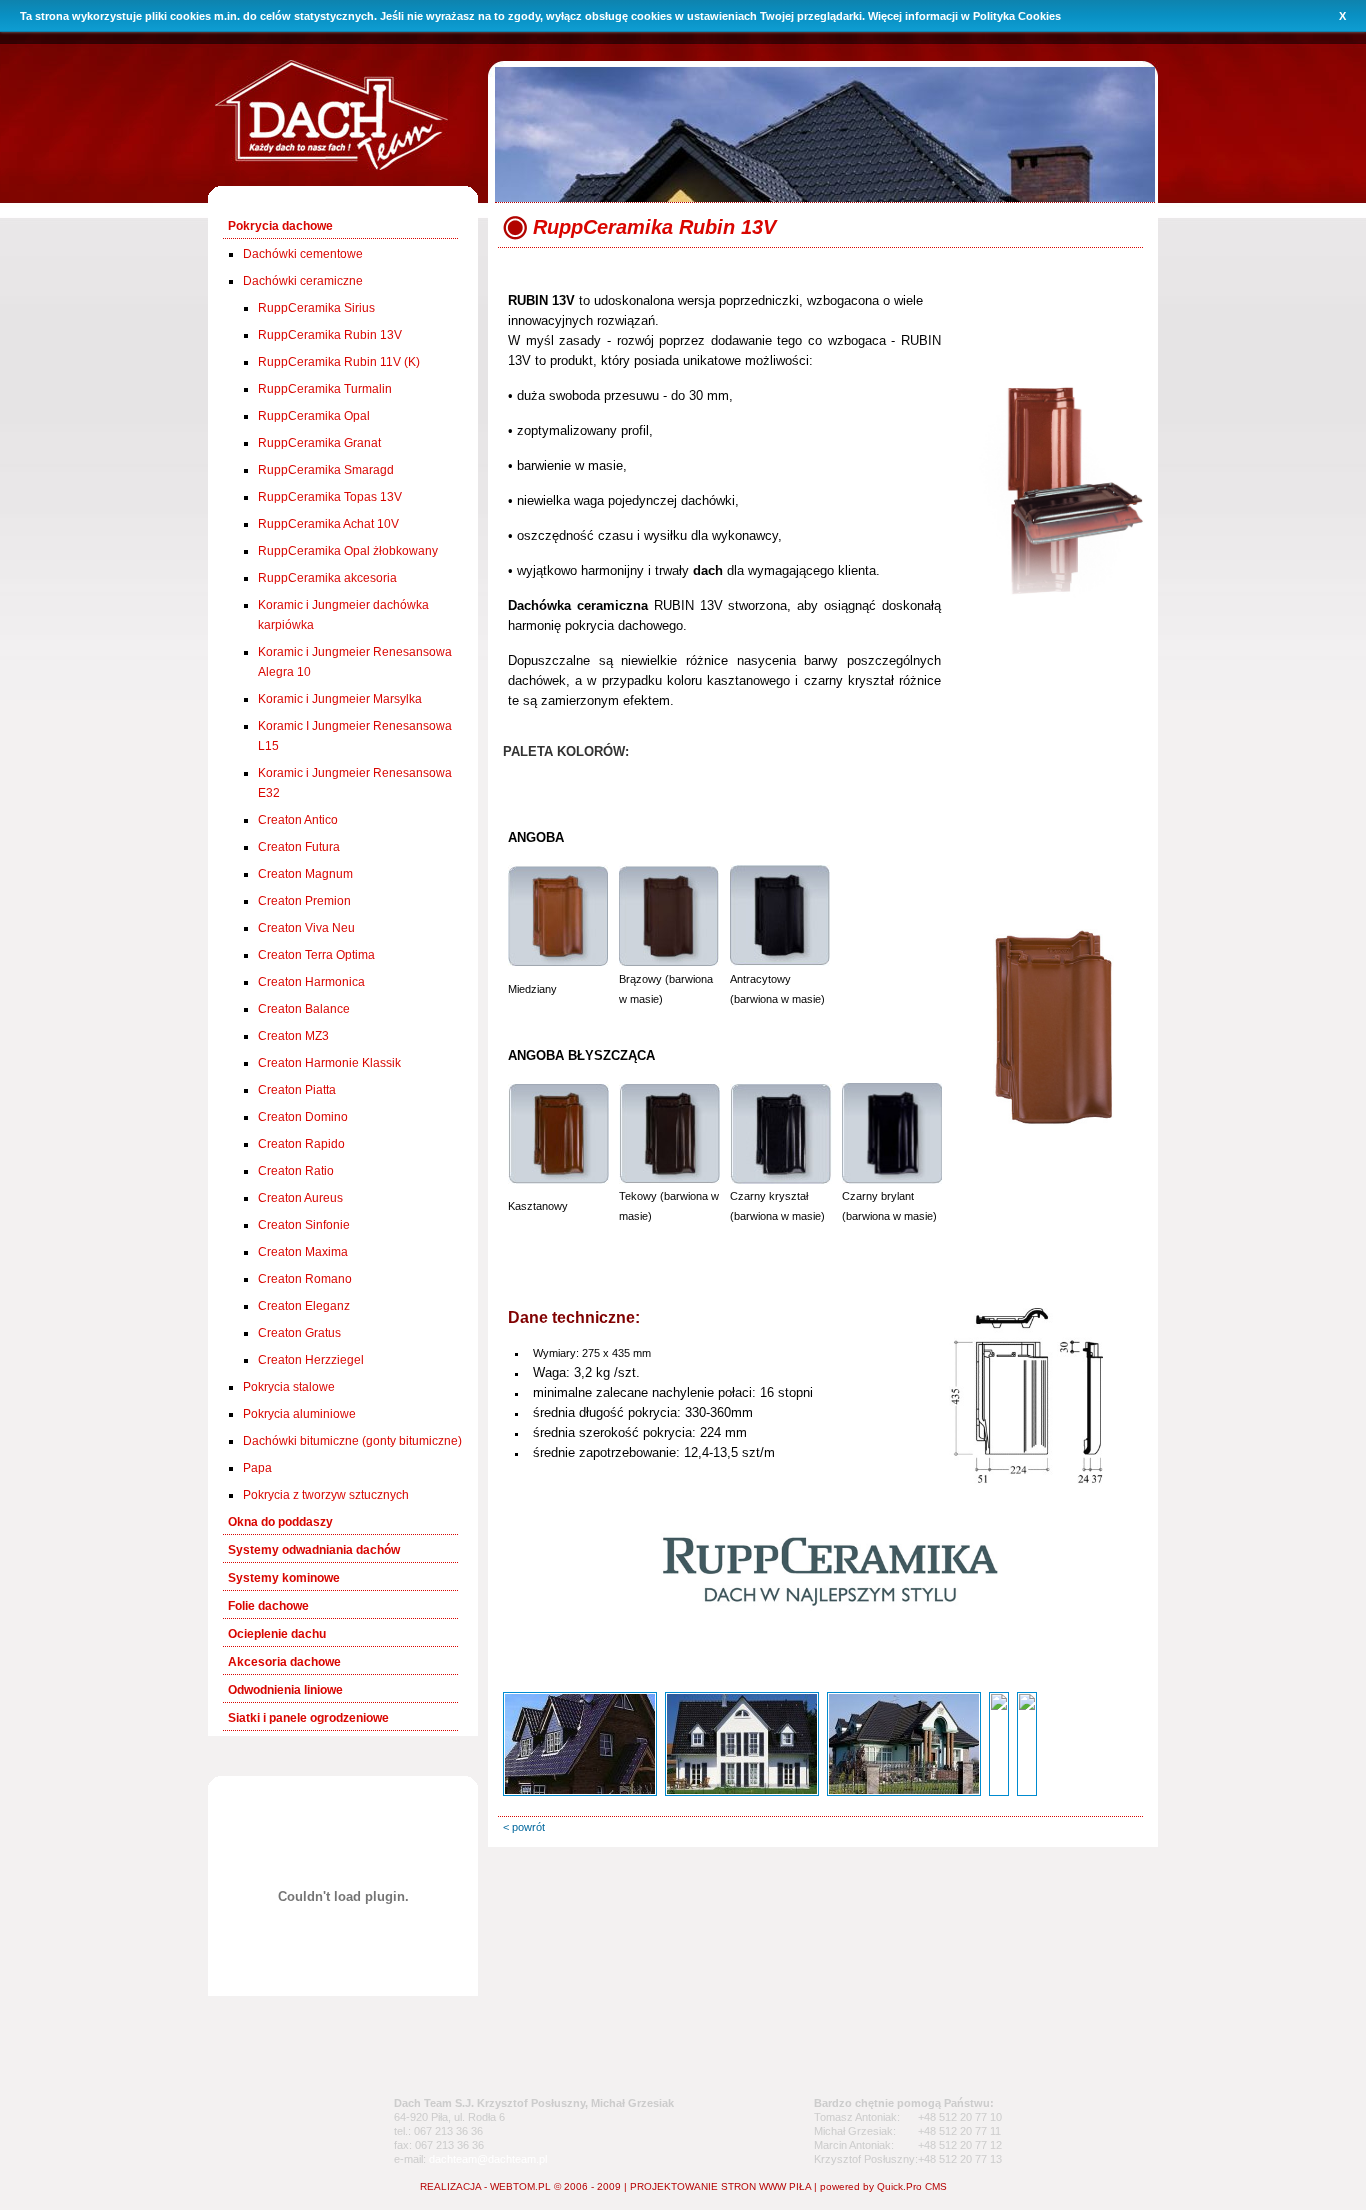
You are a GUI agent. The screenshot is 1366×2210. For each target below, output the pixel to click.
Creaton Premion (304, 901)
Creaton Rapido (301, 1144)
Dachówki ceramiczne (303, 281)
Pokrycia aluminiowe (299, 1414)
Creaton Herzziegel (311, 1360)
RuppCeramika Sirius (316, 308)
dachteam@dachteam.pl (488, 2159)
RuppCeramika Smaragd (326, 470)
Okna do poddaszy (280, 1522)
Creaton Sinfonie (304, 1225)
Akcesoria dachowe (284, 1662)
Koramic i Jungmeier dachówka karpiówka (343, 615)
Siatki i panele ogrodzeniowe (308, 1718)
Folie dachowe (268, 1606)
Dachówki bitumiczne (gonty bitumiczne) (352, 1441)
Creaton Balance (304, 1009)
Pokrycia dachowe (280, 226)
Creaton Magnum (305, 874)
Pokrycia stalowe (289, 1387)
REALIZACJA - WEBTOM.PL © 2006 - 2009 (520, 2186)
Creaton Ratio (296, 1171)
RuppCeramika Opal (314, 416)
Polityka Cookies (1017, 16)
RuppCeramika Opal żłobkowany (348, 551)
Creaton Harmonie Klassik (329, 1063)
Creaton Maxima (303, 1252)
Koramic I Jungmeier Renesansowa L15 (355, 736)
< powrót (524, 1827)
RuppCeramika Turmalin (325, 389)
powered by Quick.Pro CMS (883, 2186)
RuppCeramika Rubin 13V (330, 335)
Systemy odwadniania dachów (314, 1550)
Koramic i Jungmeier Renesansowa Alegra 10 (355, 662)
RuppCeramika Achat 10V (328, 524)
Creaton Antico (298, 820)
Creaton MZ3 (293, 1036)
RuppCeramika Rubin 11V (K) (339, 362)
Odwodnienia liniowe (285, 1690)
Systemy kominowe (284, 1578)
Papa (257, 1468)
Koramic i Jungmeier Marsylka (340, 699)
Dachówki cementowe (303, 254)
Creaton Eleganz (304, 1306)
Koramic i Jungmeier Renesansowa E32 (355, 783)
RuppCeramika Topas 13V (330, 497)
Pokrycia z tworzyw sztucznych (326, 1495)
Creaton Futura (299, 847)
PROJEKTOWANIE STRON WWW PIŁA (720, 2186)
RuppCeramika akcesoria (327, 578)
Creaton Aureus (300, 1198)
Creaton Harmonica (311, 982)
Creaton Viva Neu (306, 928)
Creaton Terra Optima (316, 955)
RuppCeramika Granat (319, 443)
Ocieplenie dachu (277, 1634)
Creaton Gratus (299, 1333)
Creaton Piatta (297, 1090)
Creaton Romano (305, 1279)
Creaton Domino (303, 1117)
